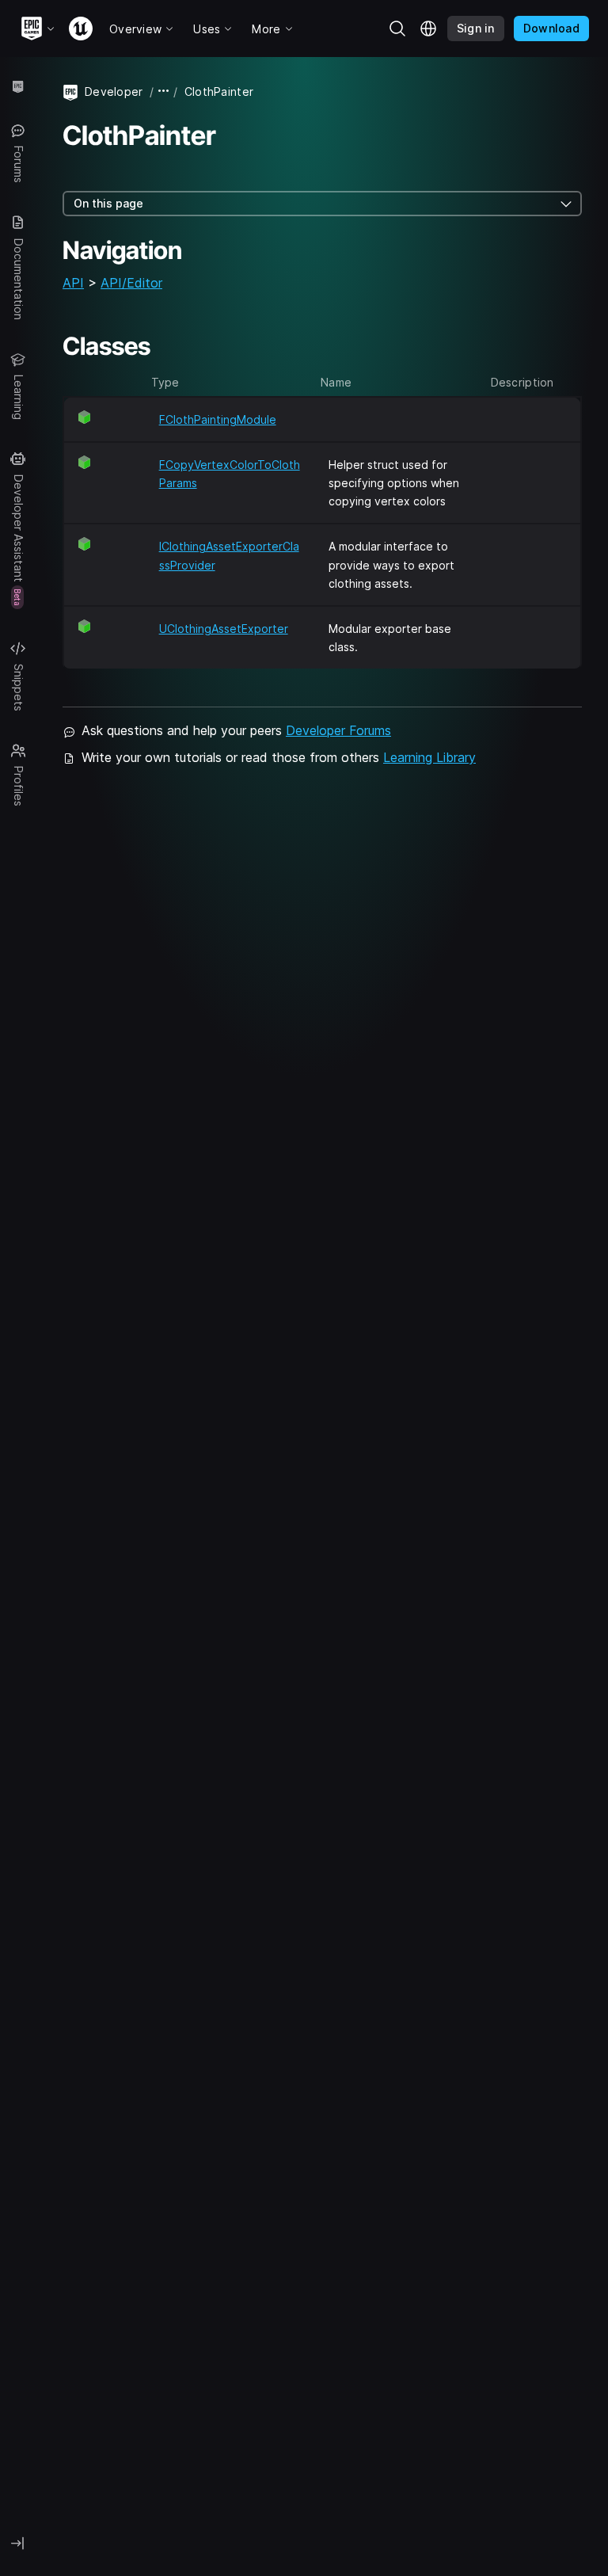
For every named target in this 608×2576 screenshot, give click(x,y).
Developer (114, 91)
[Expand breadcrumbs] (164, 91)
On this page (108, 203)
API (73, 283)
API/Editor (131, 283)
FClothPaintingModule (218, 419)
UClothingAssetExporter (224, 629)
